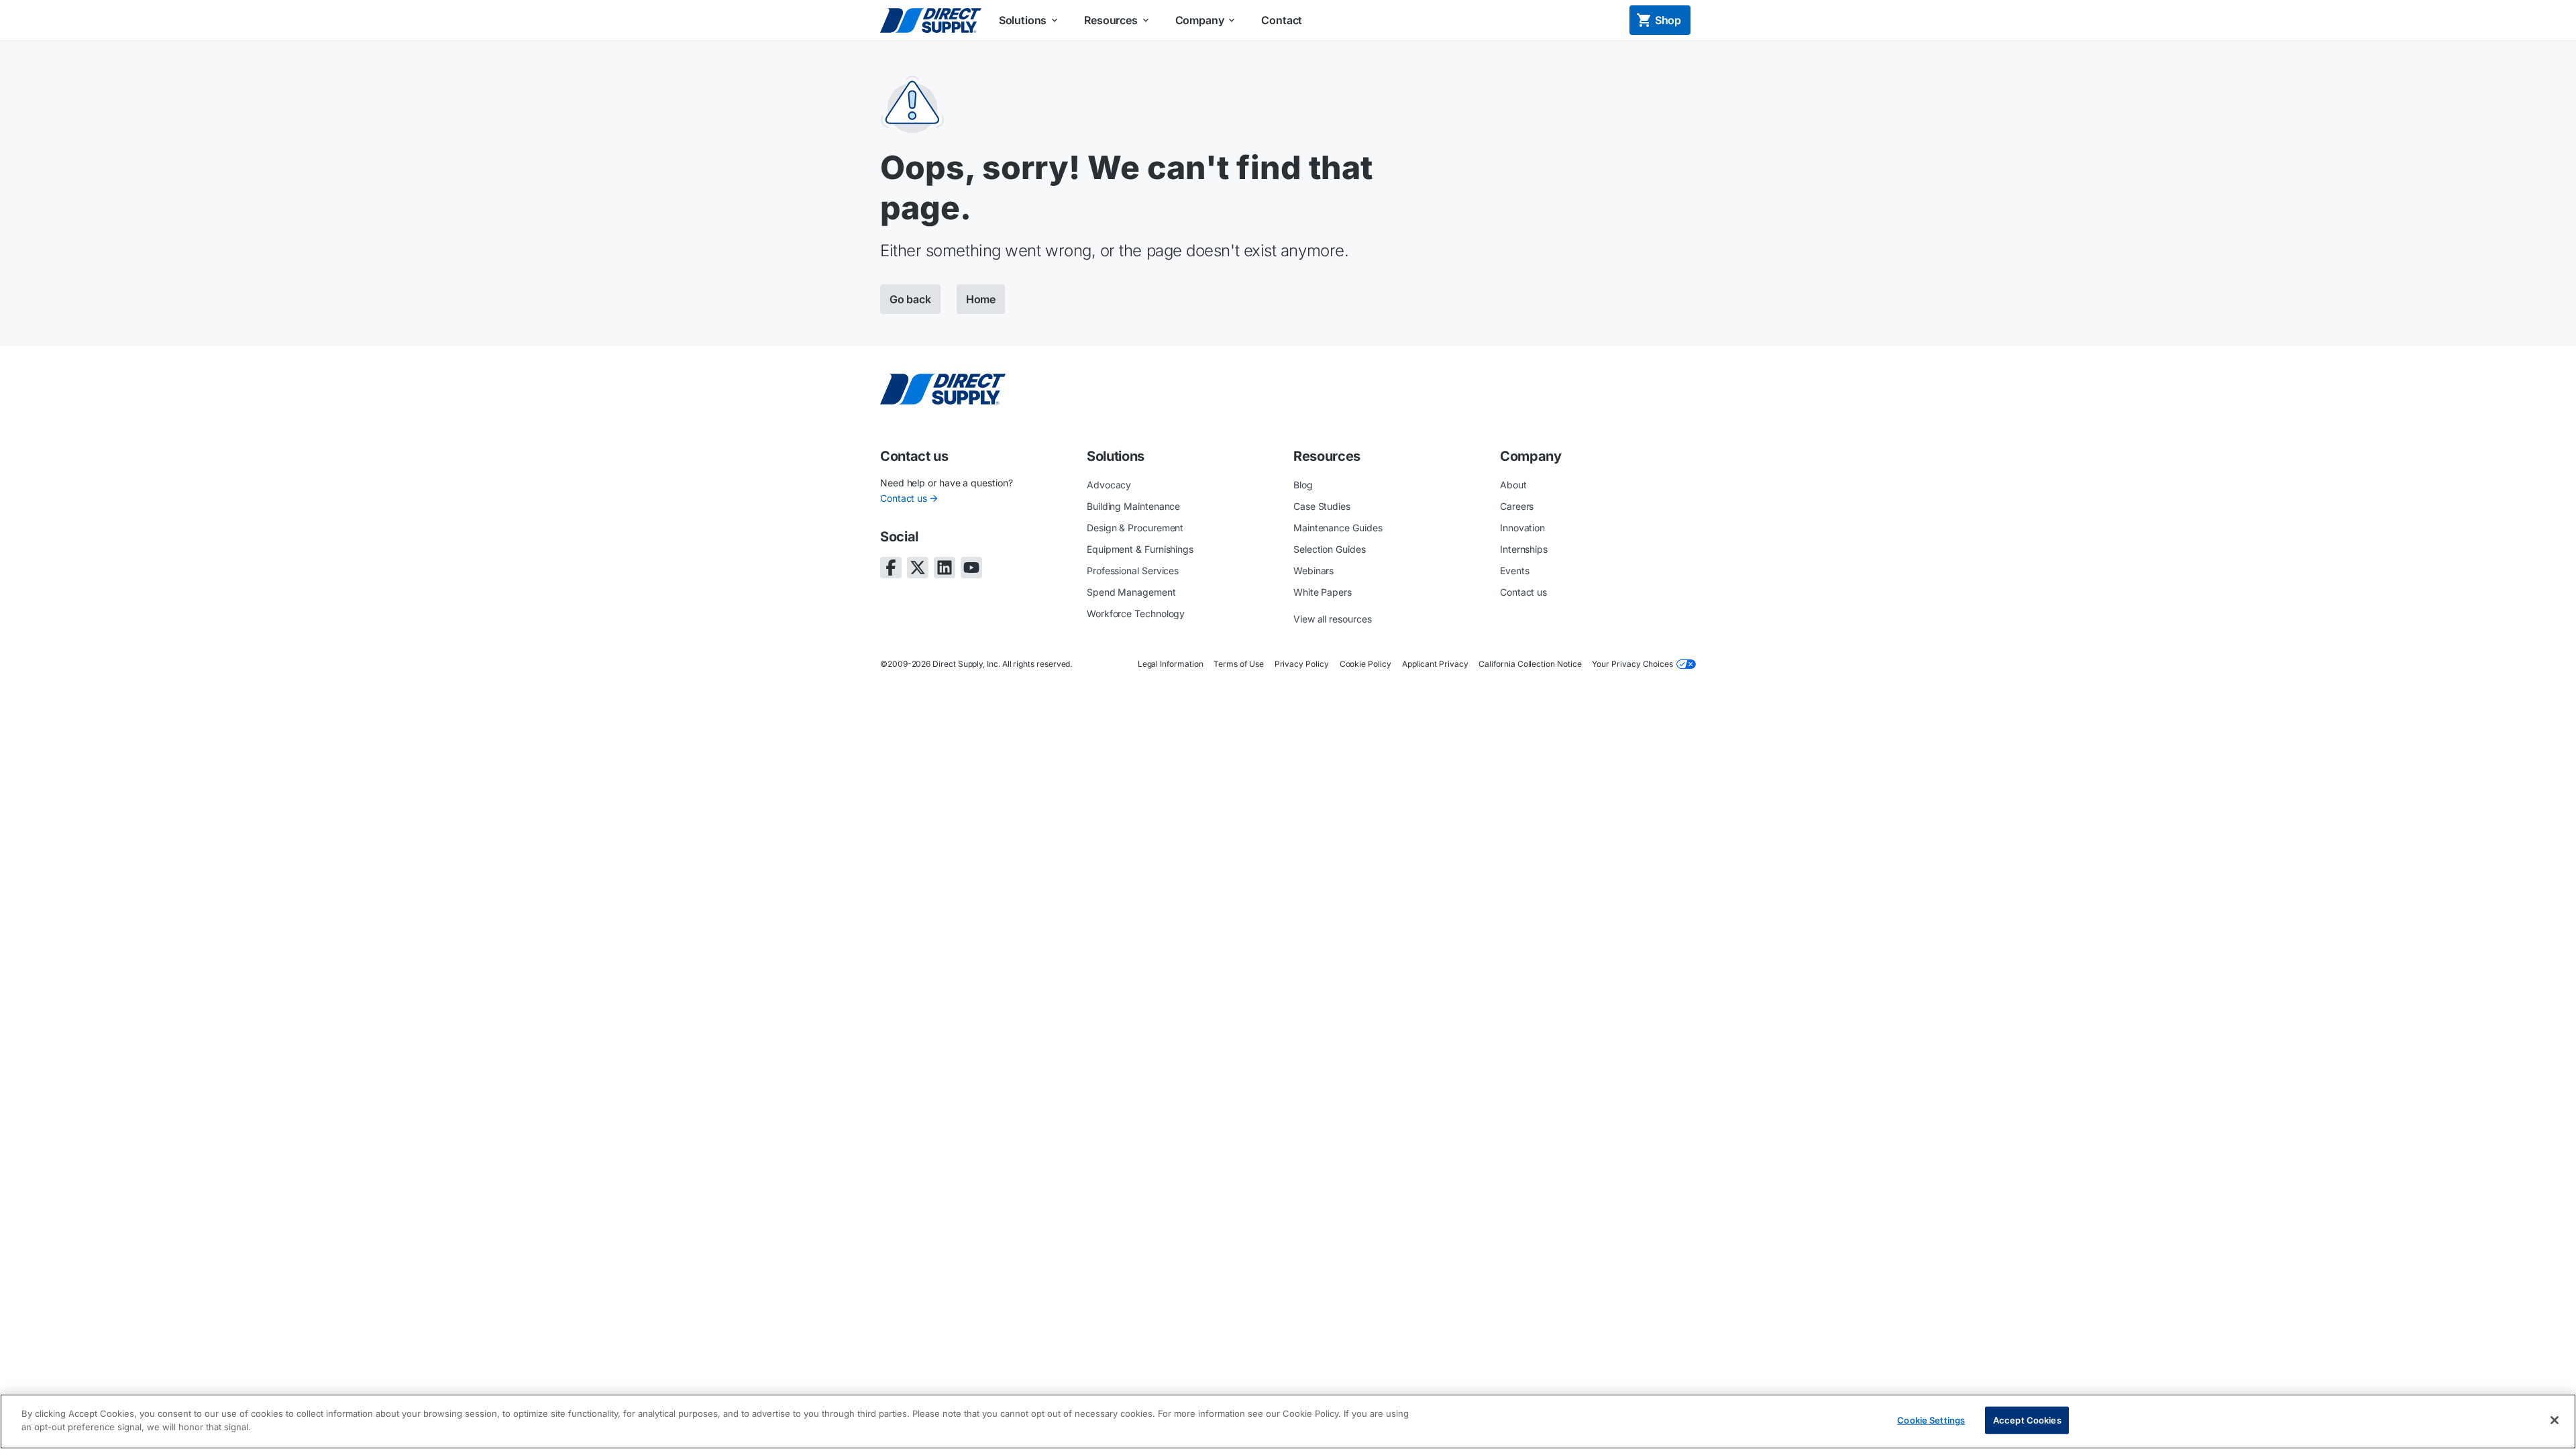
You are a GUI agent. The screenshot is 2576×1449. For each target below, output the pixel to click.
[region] (1288, 1421)
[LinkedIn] (945, 568)
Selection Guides (1330, 549)
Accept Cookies (2027, 1420)
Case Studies (1322, 506)
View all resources (1333, 619)
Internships (1524, 549)
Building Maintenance (1133, 506)
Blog (1303, 485)
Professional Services (1133, 571)
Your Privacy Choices (1632, 664)
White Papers (1323, 592)
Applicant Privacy (1435, 664)
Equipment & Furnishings (1140, 549)
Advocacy (1109, 485)
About (1513, 485)
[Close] (2555, 1420)
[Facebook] (891, 568)
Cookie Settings (1931, 1420)
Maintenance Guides (1338, 528)
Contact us (904, 498)
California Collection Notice (1530, 664)
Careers (1517, 506)
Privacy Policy (1302, 664)
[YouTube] (971, 568)
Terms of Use (1238, 664)
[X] (918, 568)
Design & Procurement (1135, 528)
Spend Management (1131, 592)
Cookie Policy (1365, 664)
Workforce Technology (1136, 613)
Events (1515, 571)
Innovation (1522, 528)
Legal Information (1171, 664)
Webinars (1313, 571)
